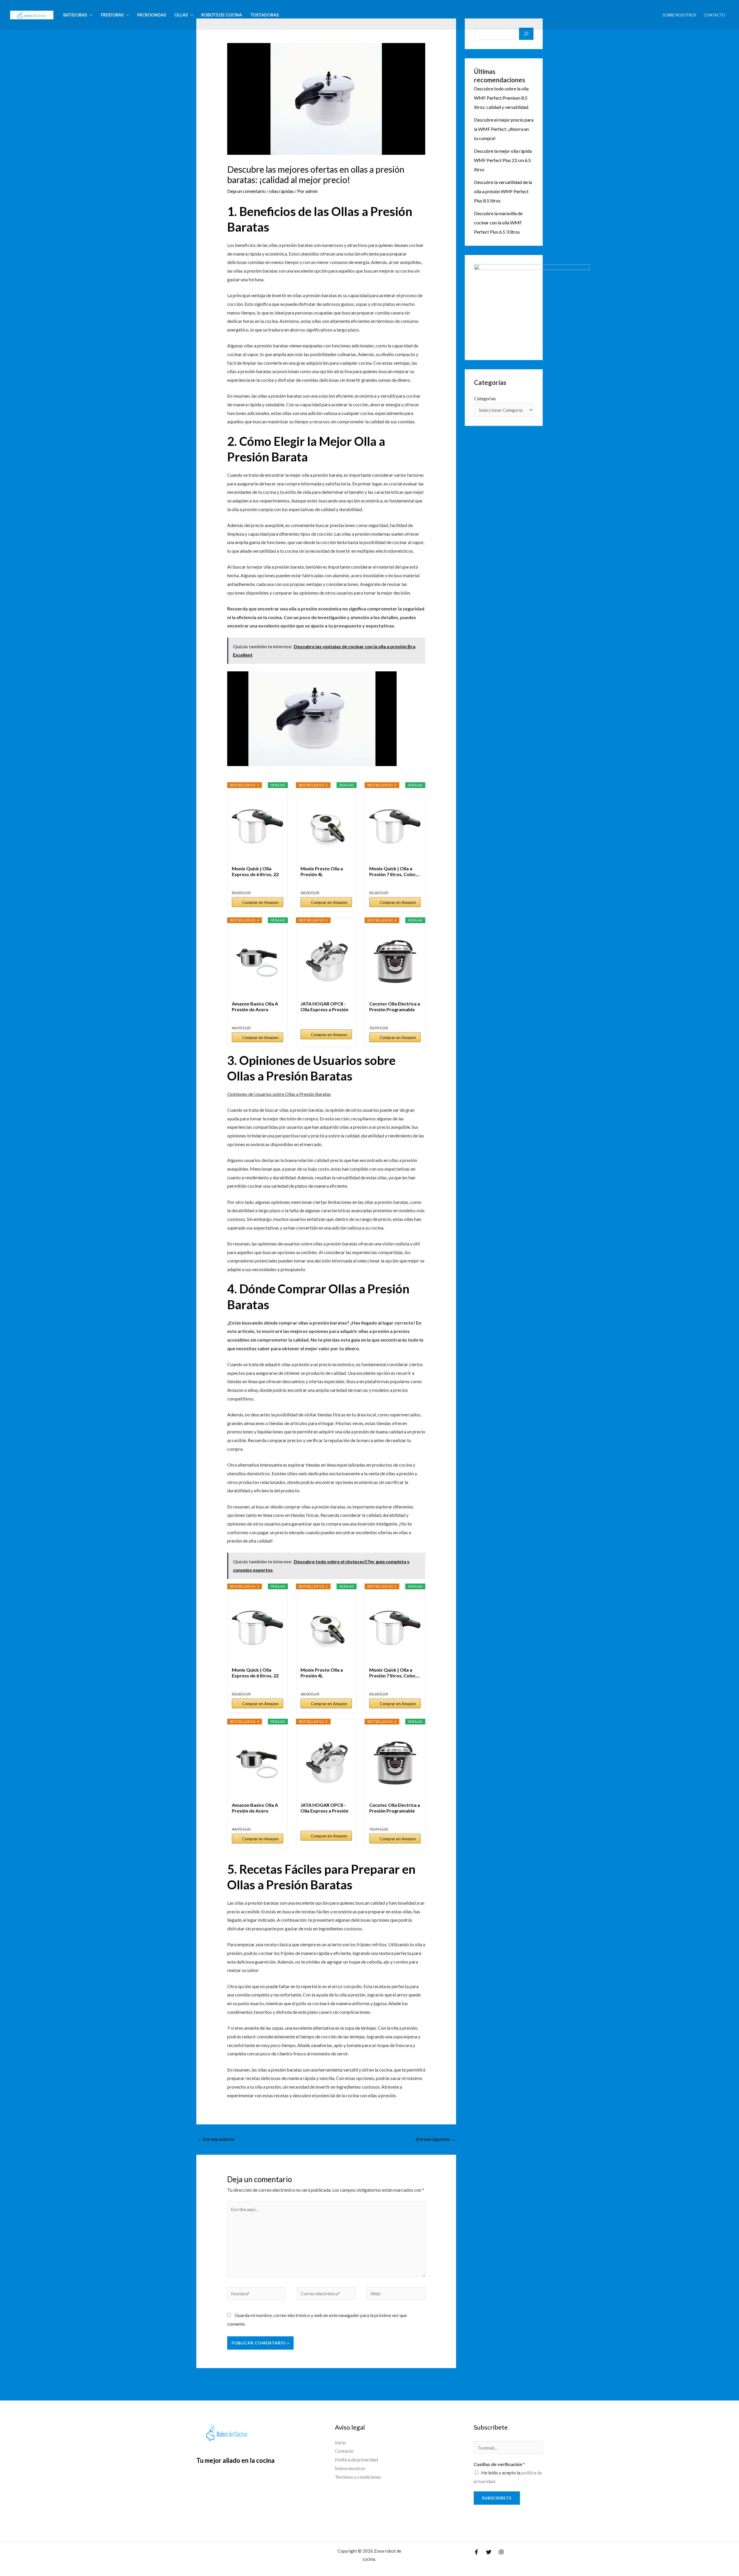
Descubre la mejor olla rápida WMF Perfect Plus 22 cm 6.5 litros (503, 160)
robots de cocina (222, 15)
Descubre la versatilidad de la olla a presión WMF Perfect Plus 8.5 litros (503, 191)
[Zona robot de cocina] (32, 14)
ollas (181, 15)
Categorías (485, 398)
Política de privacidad (356, 2459)
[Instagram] (501, 2552)
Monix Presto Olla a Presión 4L (322, 871)
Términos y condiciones (358, 2477)
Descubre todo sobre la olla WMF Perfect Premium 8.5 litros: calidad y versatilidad (501, 98)
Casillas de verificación (499, 2464)
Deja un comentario (246, 191)
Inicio (340, 2442)
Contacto (714, 15)
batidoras (75, 15)
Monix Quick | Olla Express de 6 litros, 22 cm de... (255, 871)
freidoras (112, 15)
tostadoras (264, 15)
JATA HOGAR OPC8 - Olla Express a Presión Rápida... (324, 1007)
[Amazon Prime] (275, 883)
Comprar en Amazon (260, 902)
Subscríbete (497, 2498)
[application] (90, 15)
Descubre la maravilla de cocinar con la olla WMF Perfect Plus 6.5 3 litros (498, 222)
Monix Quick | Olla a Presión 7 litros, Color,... (395, 871)
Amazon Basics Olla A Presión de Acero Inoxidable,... (255, 1007)
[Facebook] (476, 2552)
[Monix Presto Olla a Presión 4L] (326, 827)
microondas (152, 15)
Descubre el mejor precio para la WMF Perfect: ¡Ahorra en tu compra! (504, 129)
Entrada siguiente (436, 2139)
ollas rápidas (281, 191)
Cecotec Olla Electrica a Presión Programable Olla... (395, 1007)
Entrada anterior (216, 2139)
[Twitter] (489, 2552)
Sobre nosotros (680, 15)
